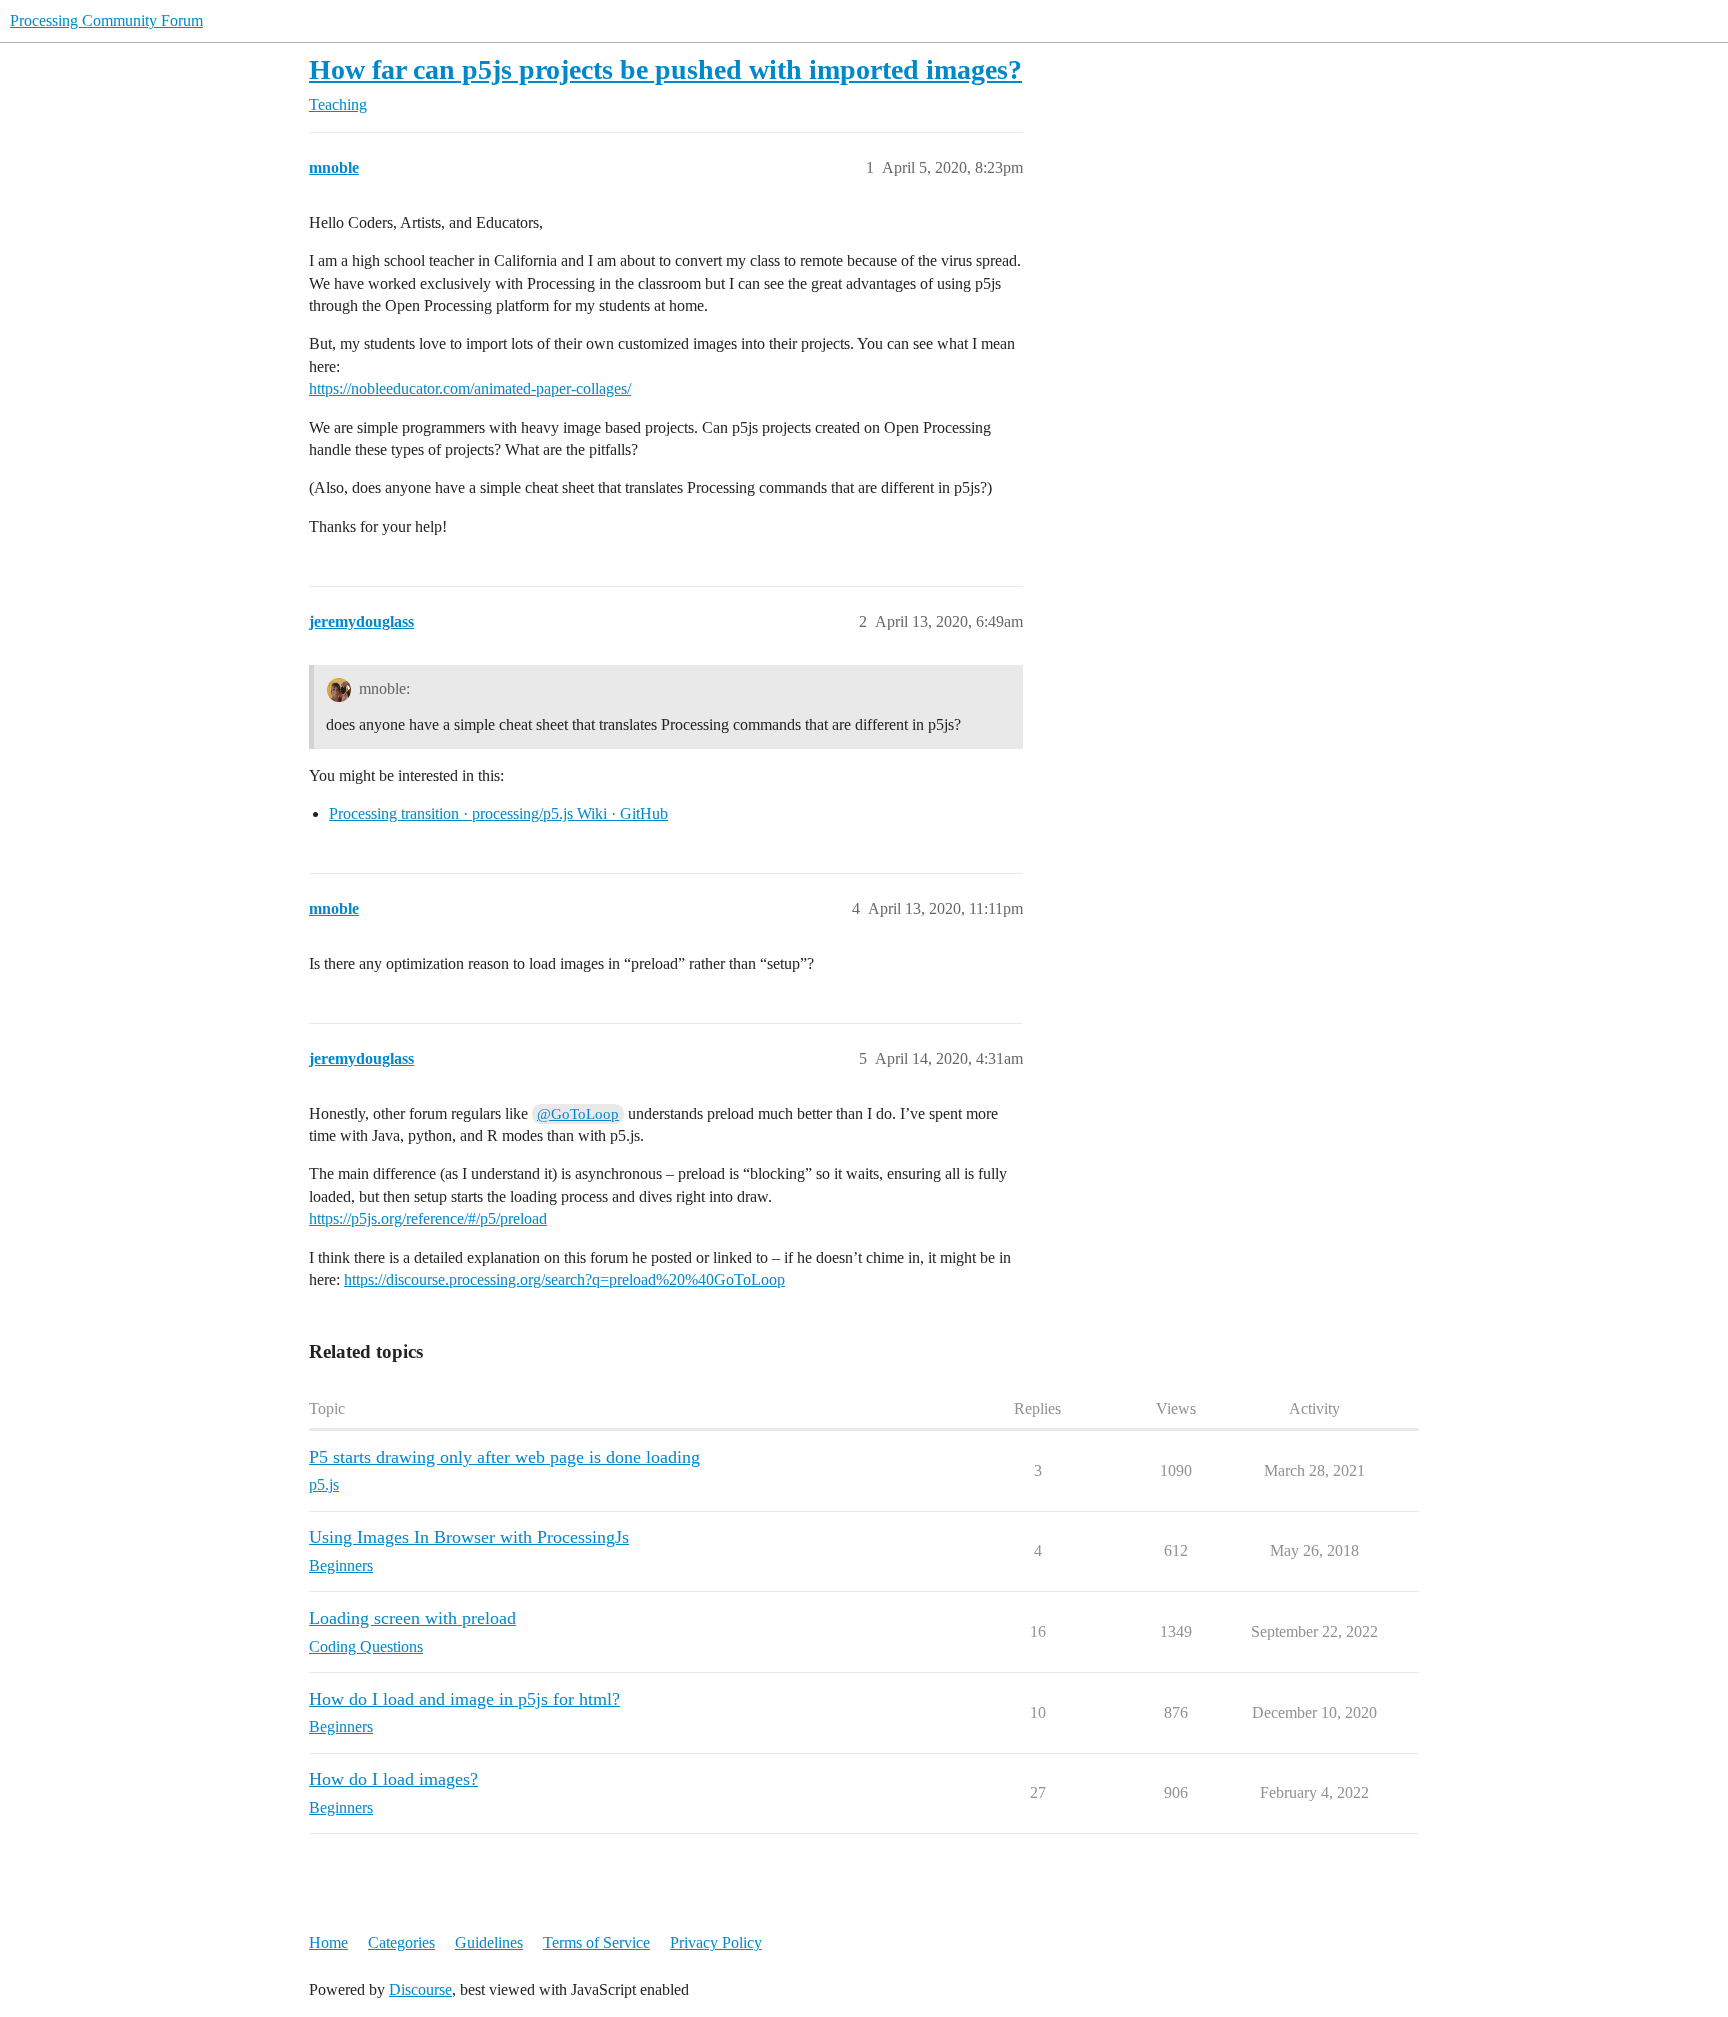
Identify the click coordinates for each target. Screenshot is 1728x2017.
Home (328, 1942)
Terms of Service (596, 1942)
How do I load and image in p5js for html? (464, 1699)
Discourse (420, 1989)
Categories (401, 1942)
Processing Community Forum (106, 20)
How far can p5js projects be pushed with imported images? (665, 69)
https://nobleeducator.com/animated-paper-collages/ (470, 388)
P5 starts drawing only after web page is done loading (504, 1457)
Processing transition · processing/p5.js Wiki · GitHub (498, 813)
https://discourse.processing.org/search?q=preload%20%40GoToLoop (564, 1279)
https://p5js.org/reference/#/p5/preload (428, 1218)
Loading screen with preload (412, 1618)
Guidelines (489, 1942)
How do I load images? (393, 1779)
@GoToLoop (578, 1114)
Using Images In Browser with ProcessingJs (469, 1537)
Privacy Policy (716, 1942)
